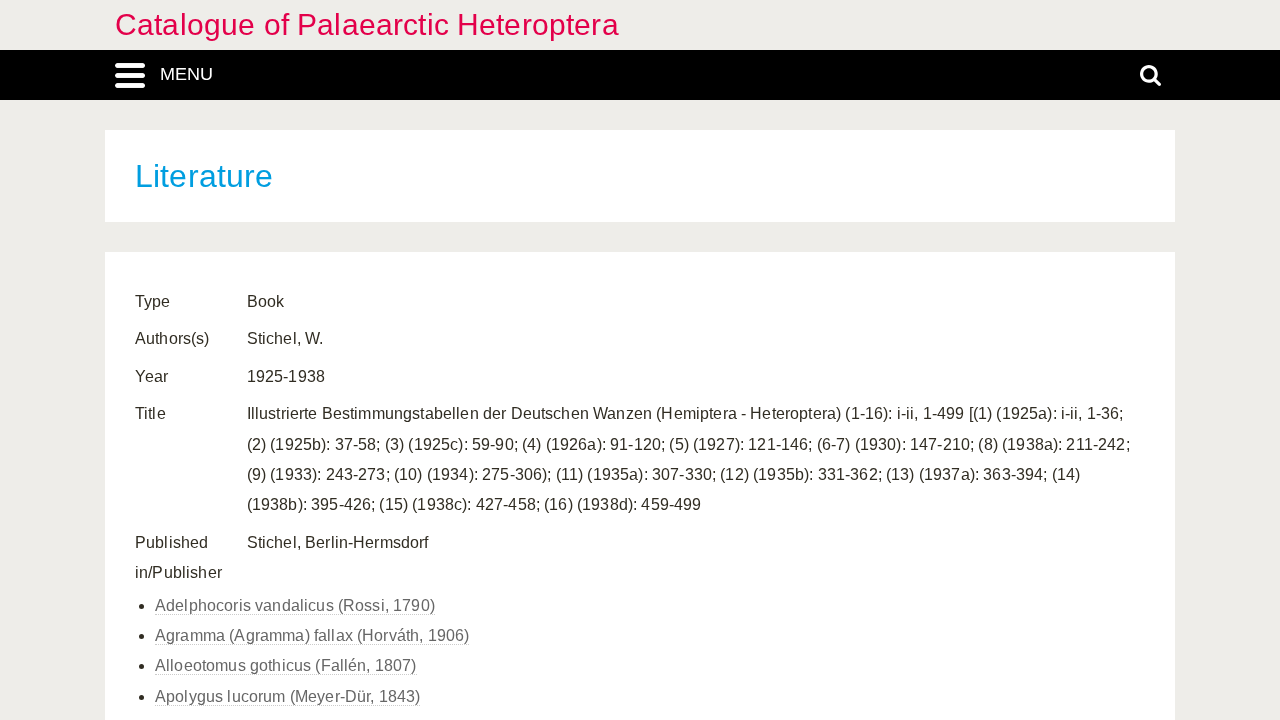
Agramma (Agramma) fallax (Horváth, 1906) (312, 635)
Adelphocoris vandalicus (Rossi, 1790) (295, 605)
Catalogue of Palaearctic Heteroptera (367, 24)
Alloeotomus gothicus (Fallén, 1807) (286, 665)
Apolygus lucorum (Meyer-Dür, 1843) (287, 696)
